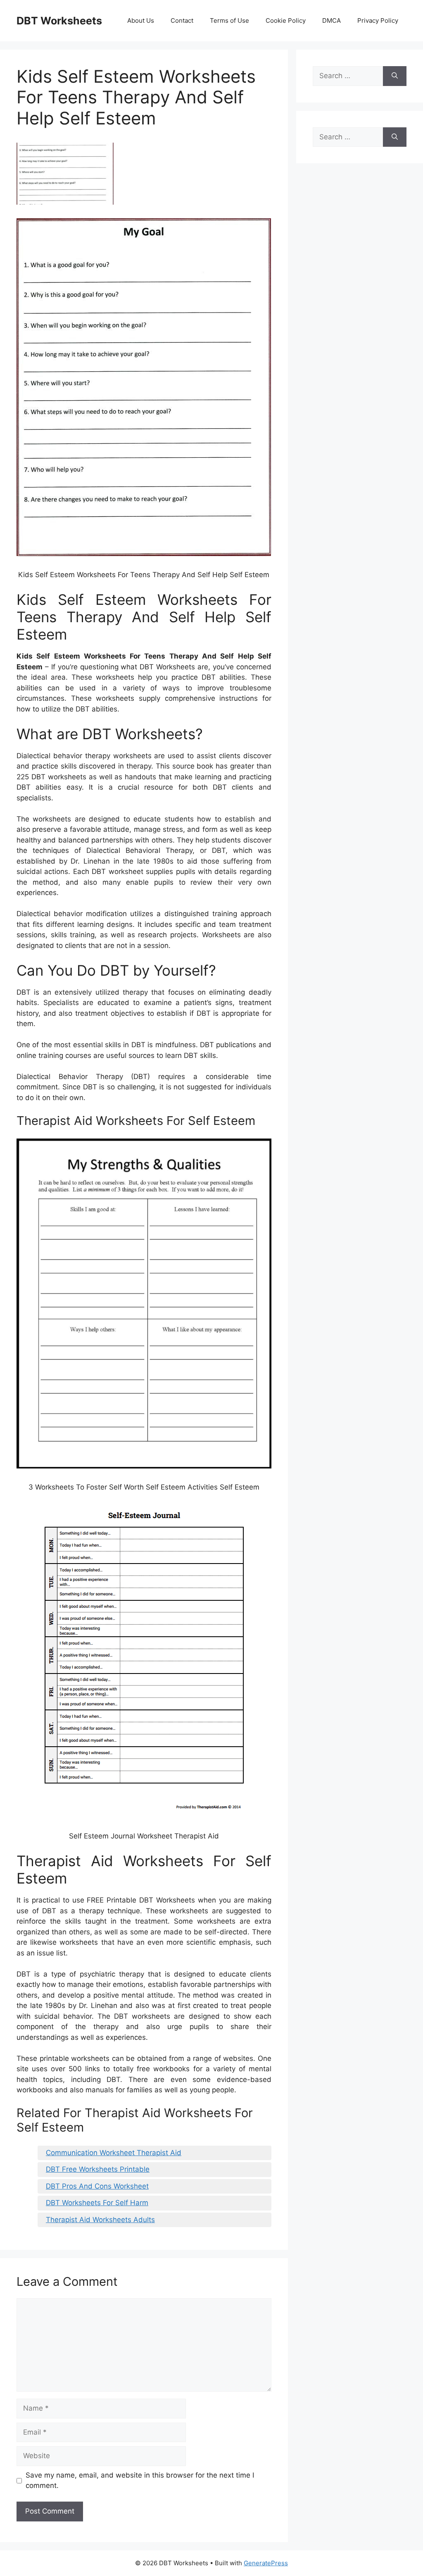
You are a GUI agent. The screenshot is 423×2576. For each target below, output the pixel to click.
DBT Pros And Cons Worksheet (97, 2186)
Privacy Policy (378, 20)
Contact (182, 20)
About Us (141, 20)
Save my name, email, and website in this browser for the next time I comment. (140, 2481)
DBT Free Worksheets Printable (98, 2169)
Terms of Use (229, 20)
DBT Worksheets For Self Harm (97, 2203)
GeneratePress (266, 2563)
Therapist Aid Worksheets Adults (100, 2220)
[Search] (395, 76)
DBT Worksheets (59, 21)
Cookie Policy (286, 20)
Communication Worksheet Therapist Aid (114, 2153)
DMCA (332, 20)
